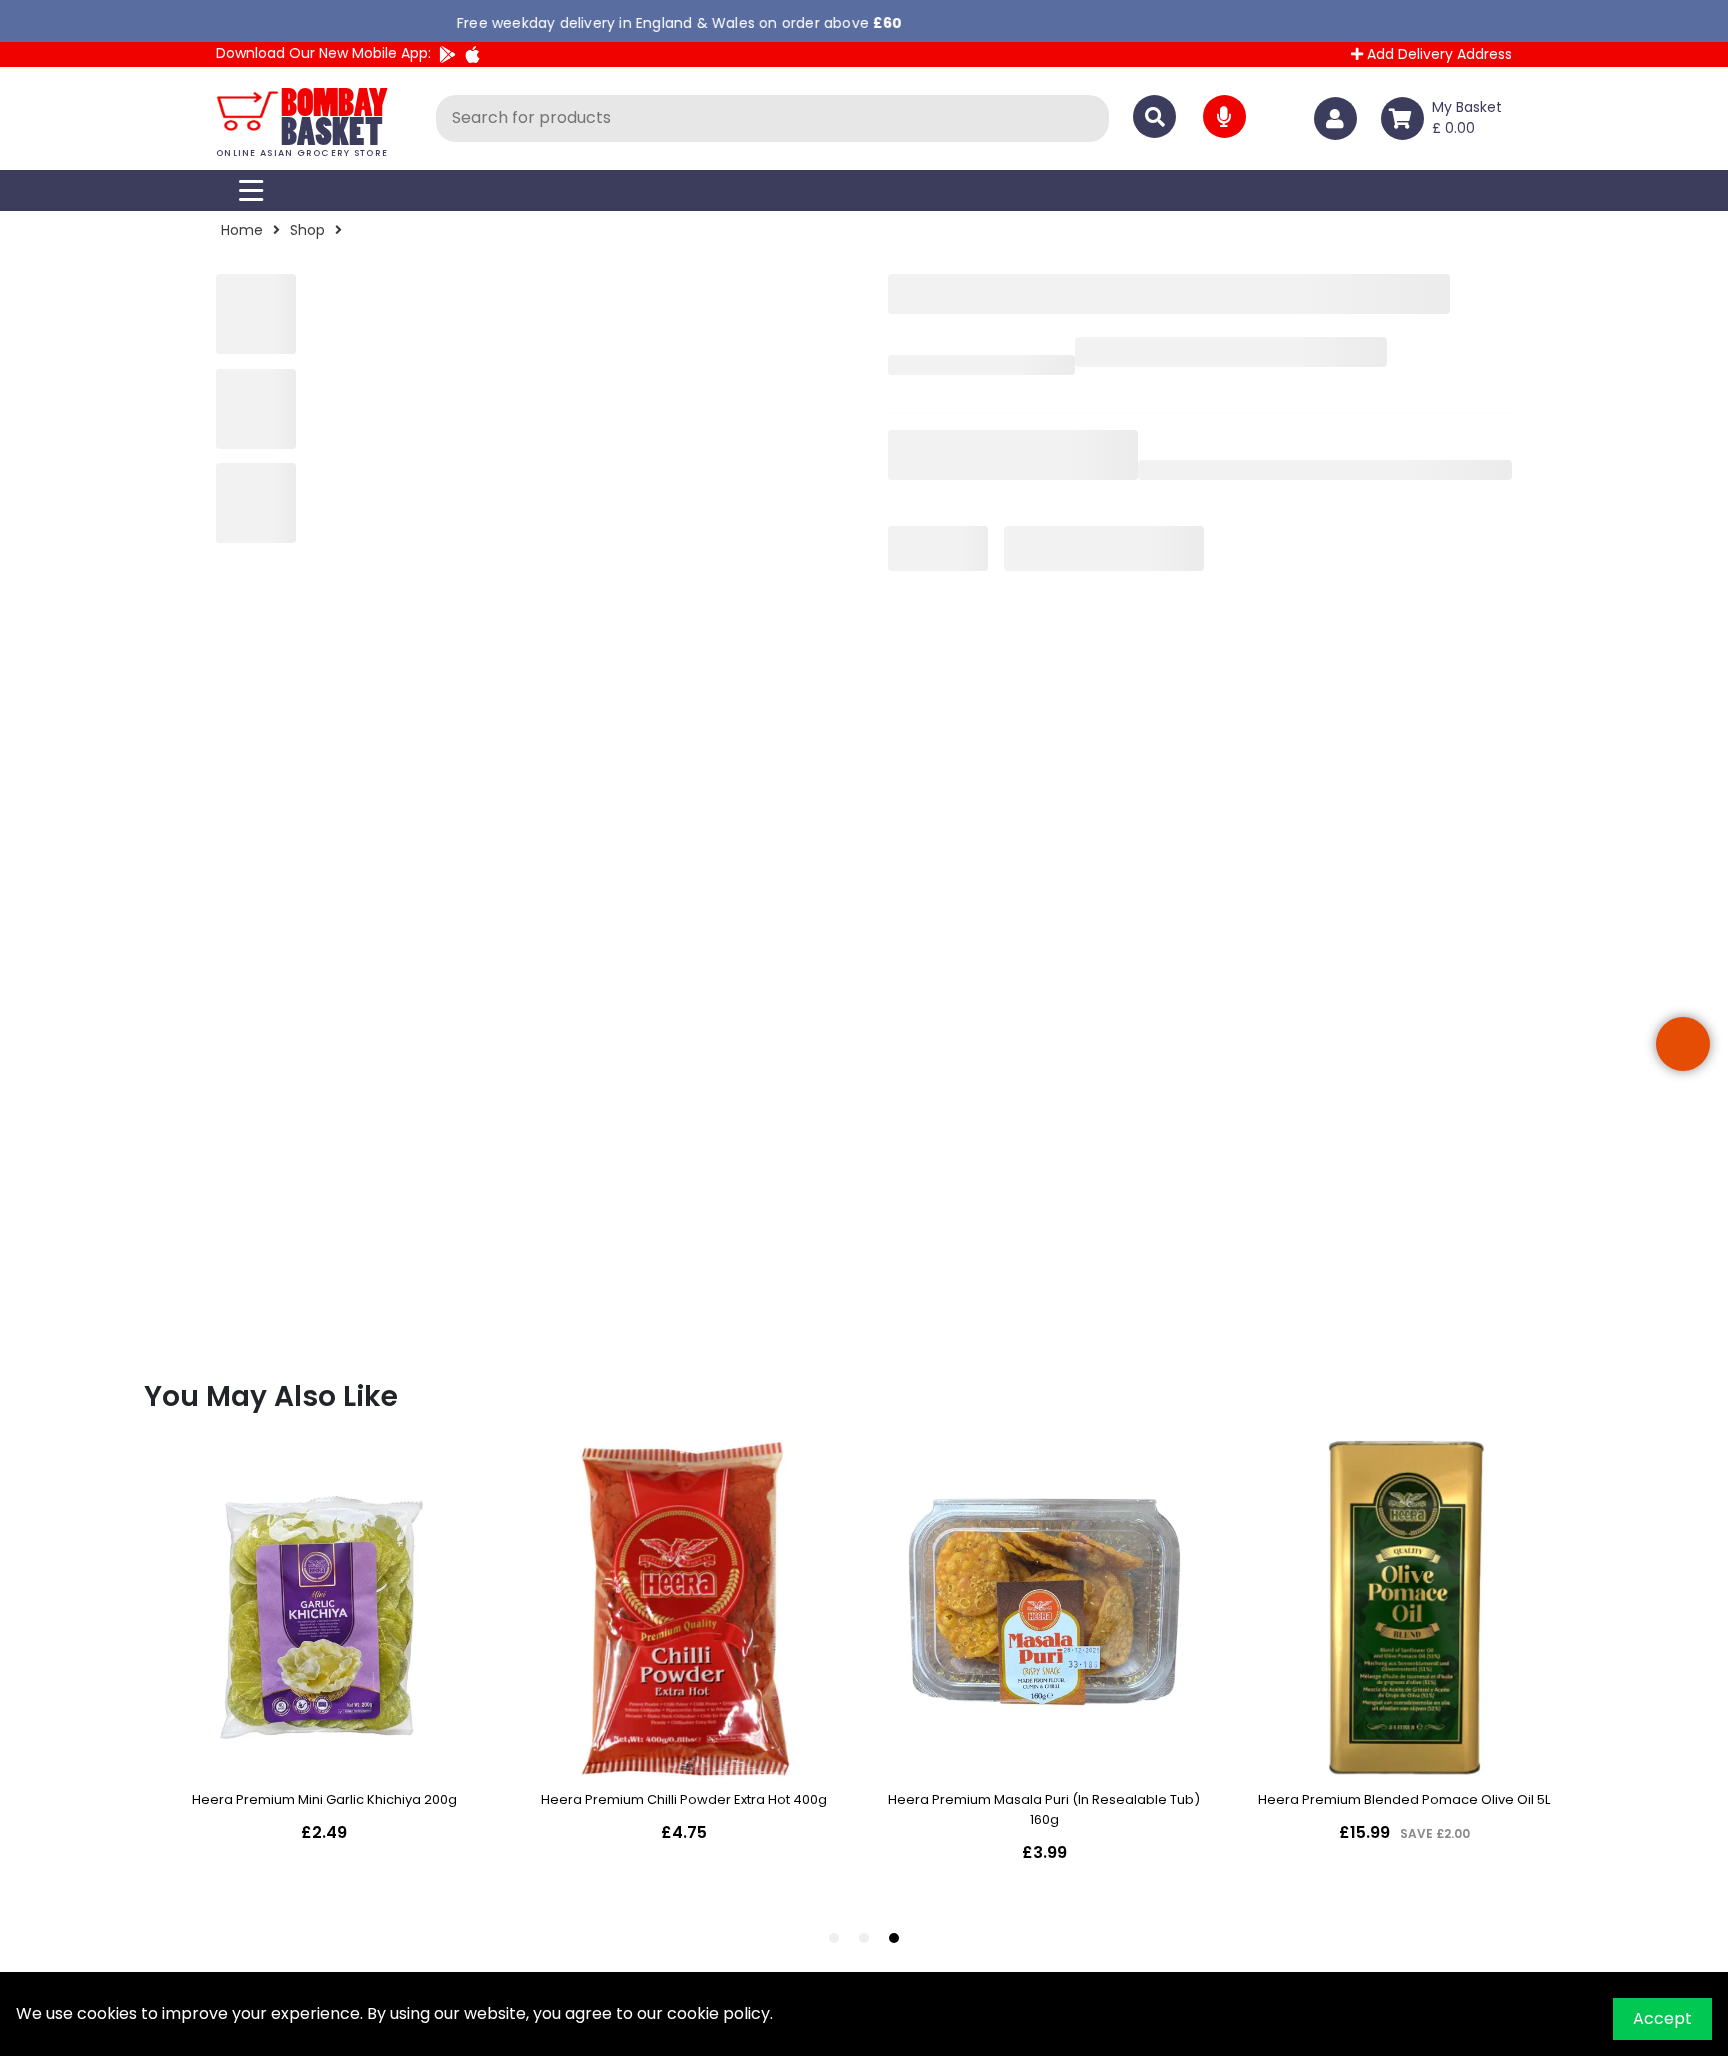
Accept (1662, 2018)
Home (242, 230)
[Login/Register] (1339, 118)
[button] (1683, 1044)
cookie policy (718, 2013)
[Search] (1154, 116)
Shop (307, 230)
